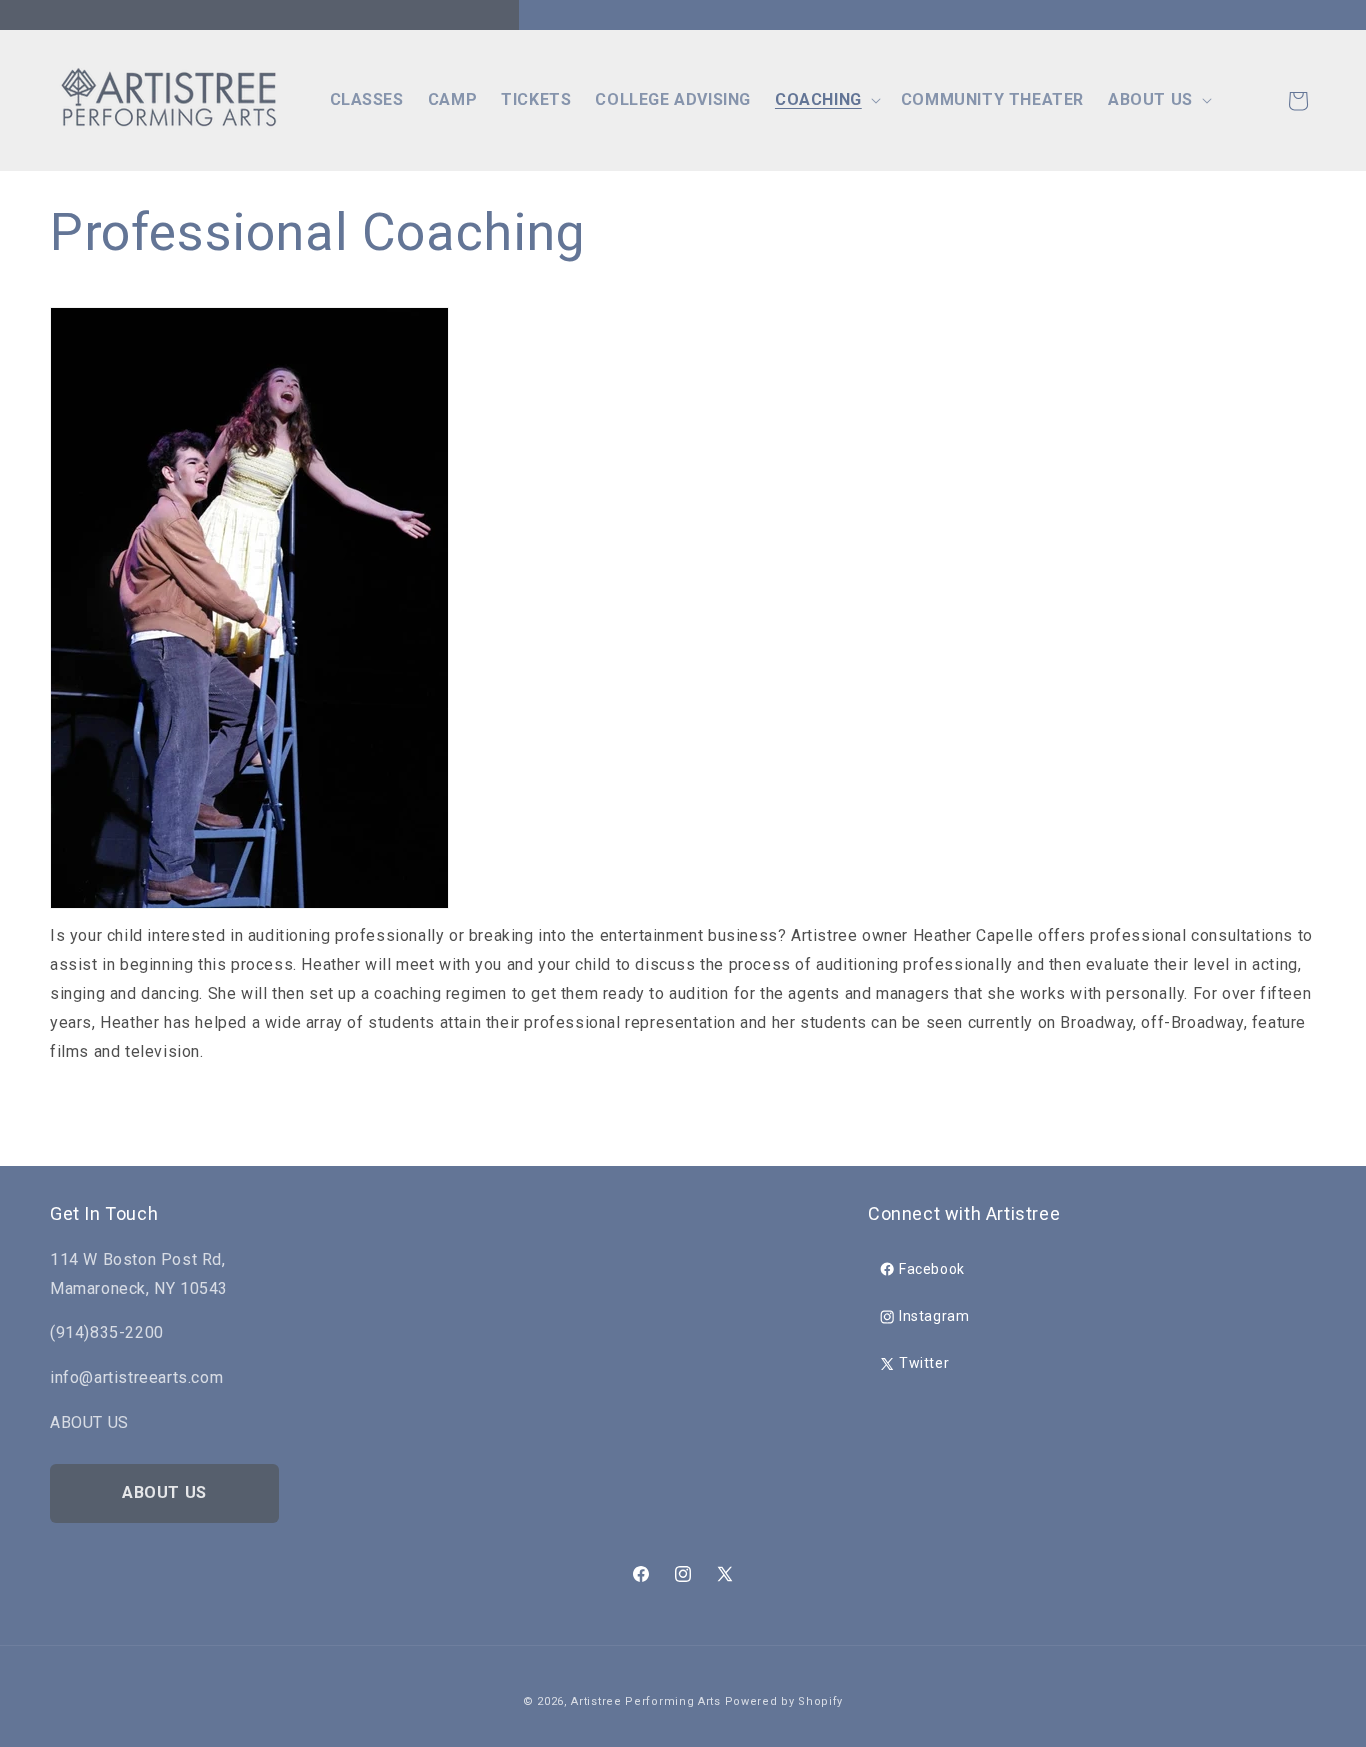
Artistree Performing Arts (646, 1701)
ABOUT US (164, 1492)
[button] (826, 100)
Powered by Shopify (784, 1701)
